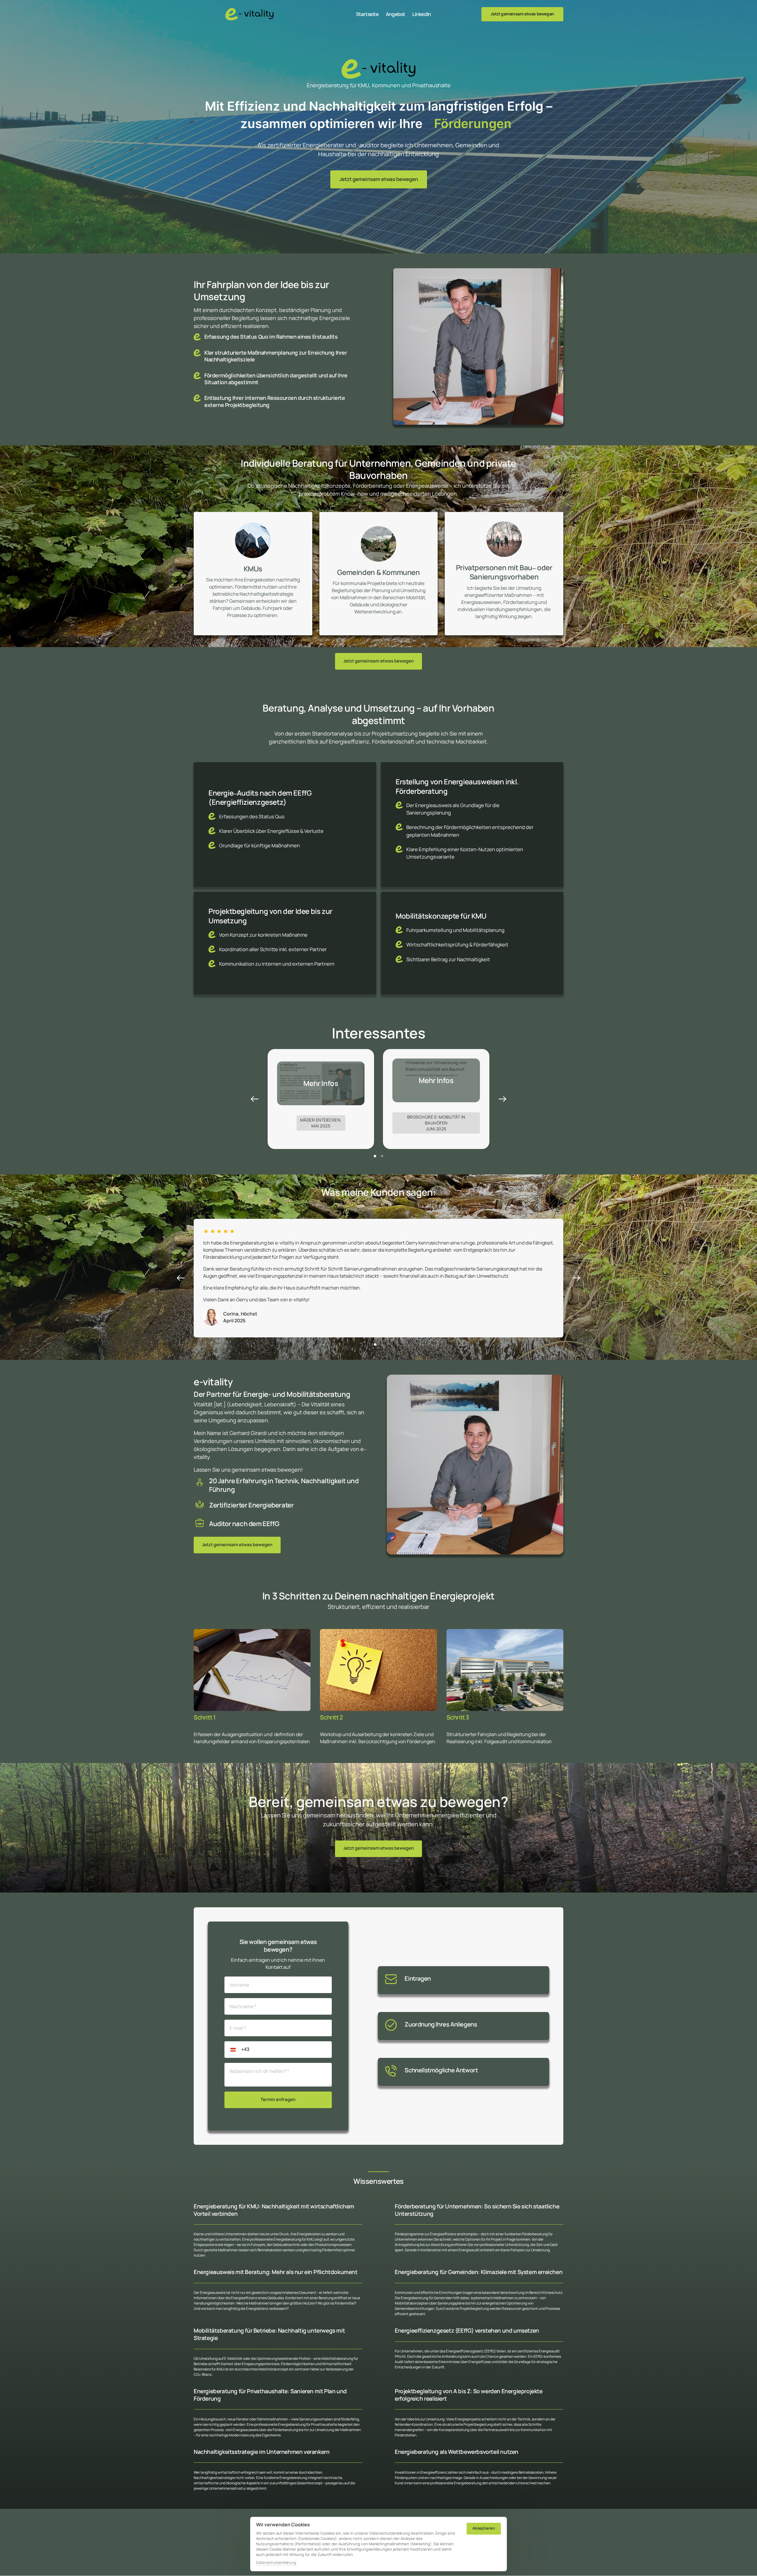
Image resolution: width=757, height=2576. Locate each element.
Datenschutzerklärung (276, 2563)
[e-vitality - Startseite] (249, 14)
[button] (502, 1099)
